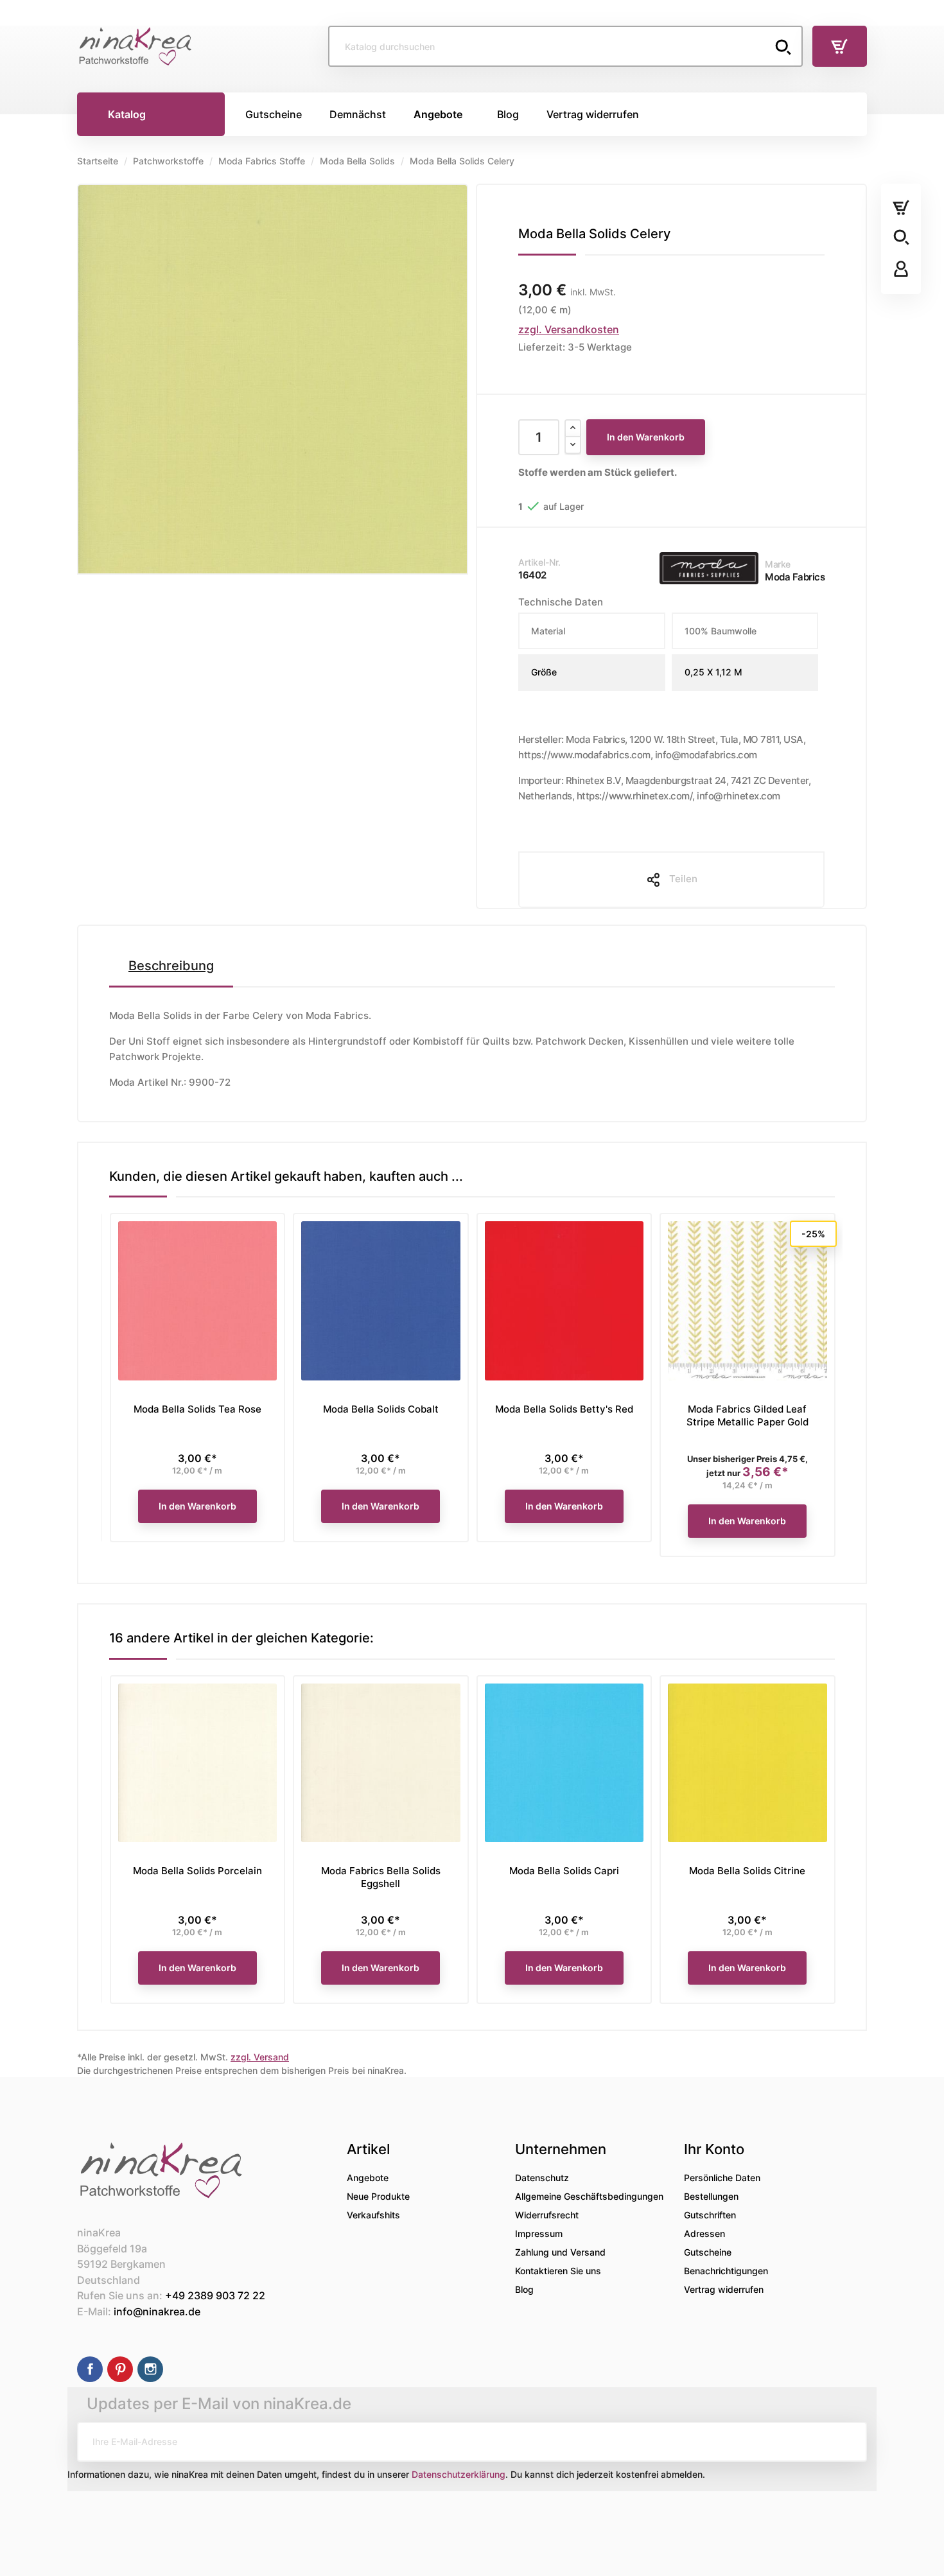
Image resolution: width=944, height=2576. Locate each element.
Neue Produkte (378, 2196)
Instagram (150, 2369)
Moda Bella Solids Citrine (747, 1871)
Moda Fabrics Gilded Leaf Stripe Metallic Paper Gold (747, 1415)
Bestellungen (711, 2196)
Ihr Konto (714, 2149)
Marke (778, 564)
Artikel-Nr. (539, 562)
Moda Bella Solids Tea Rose (197, 1409)
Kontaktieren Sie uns (558, 2271)
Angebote (368, 2178)
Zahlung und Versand (560, 2252)
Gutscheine (708, 2252)
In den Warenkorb (646, 437)
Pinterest (120, 2369)
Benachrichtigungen (726, 2271)
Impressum (539, 2233)
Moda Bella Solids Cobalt (381, 1409)
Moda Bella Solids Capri (564, 1871)
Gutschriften (710, 2215)
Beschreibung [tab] (171, 966)
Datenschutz (542, 2178)
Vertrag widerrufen (724, 2289)
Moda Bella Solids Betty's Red (564, 1409)
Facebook (90, 2369)
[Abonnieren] (847, 2442)
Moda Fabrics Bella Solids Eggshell (381, 1877)
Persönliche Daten (722, 2178)
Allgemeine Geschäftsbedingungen (589, 2196)
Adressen (704, 2233)
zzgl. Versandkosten (569, 329)
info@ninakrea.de (157, 2311)
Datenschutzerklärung (459, 2474)
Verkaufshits (373, 2215)
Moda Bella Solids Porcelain (197, 1871)
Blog (524, 2289)
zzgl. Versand (260, 2057)
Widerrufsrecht (547, 2215)
